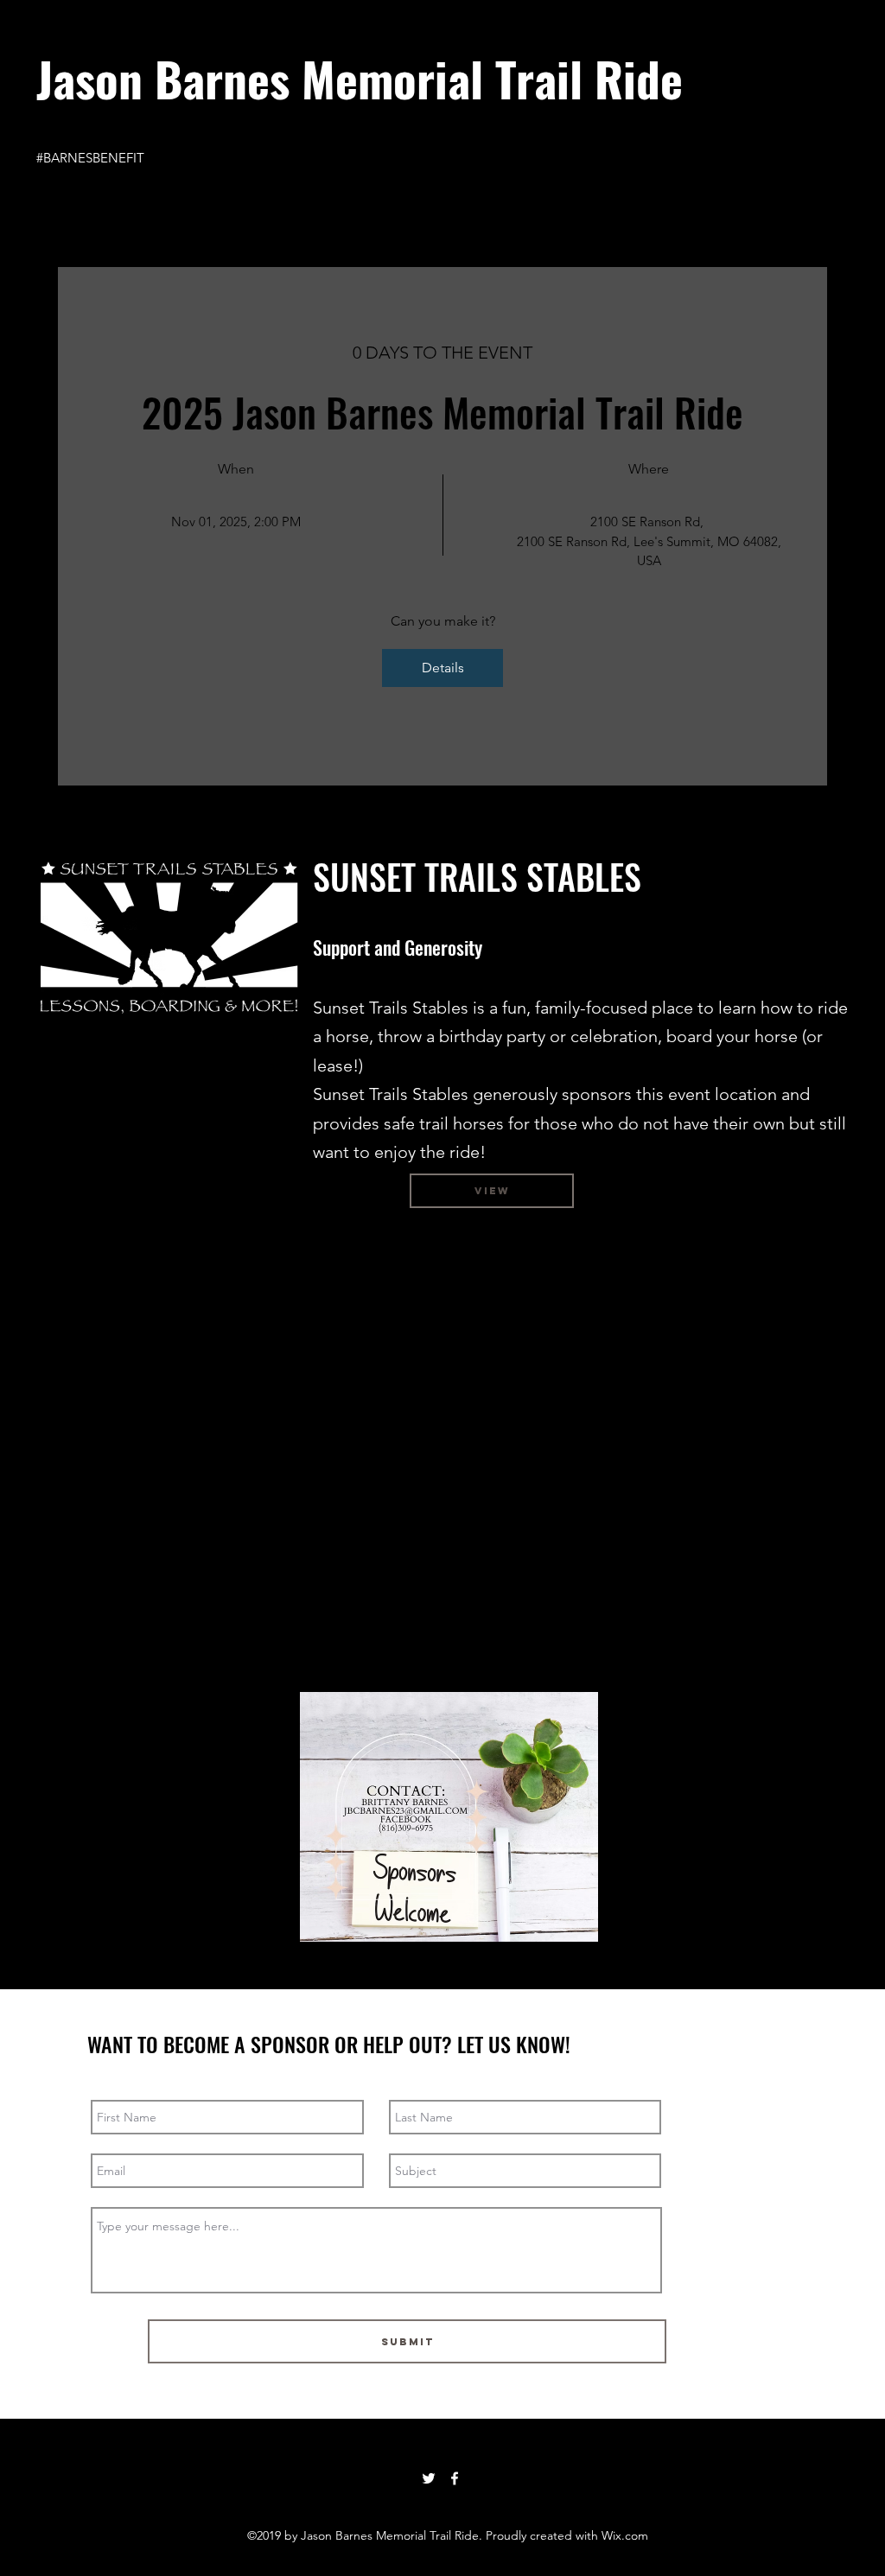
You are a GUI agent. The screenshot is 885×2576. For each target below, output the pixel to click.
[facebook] (455, 2478)
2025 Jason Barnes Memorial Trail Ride (442, 411)
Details (443, 668)
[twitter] (429, 2478)
